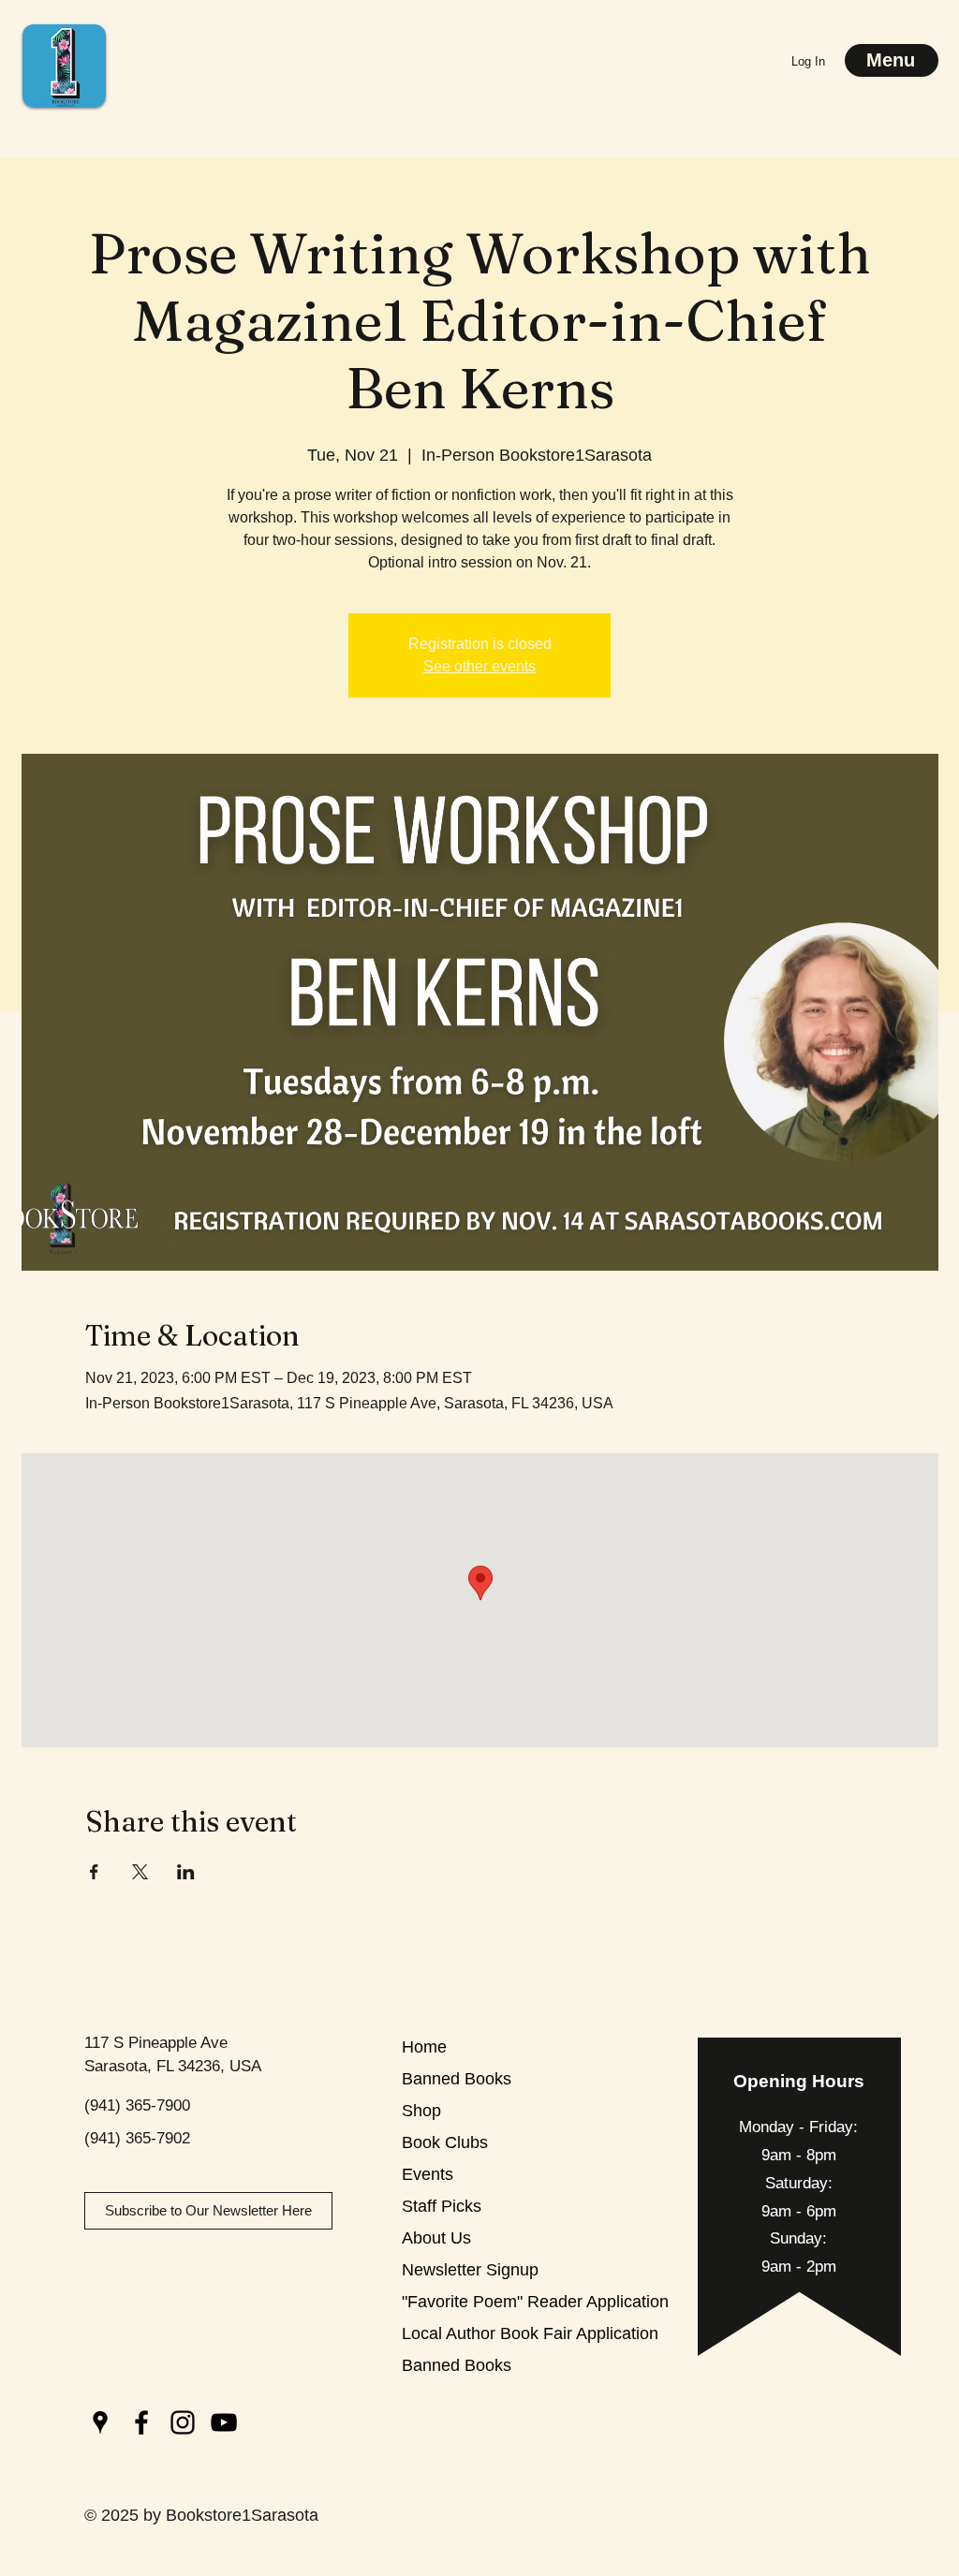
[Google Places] (100, 2422)
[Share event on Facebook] (94, 1872)
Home (424, 2047)
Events (428, 2174)
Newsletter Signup (468, 2270)
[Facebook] (141, 2422)
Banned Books (457, 2079)
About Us (436, 2238)
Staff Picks (442, 2206)
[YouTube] (224, 2422)
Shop (421, 2111)
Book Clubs (445, 2142)
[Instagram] (183, 2422)
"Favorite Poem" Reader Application (468, 2302)
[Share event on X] (140, 1872)
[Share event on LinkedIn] (186, 1872)
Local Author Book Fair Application (468, 2333)
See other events (479, 666)
